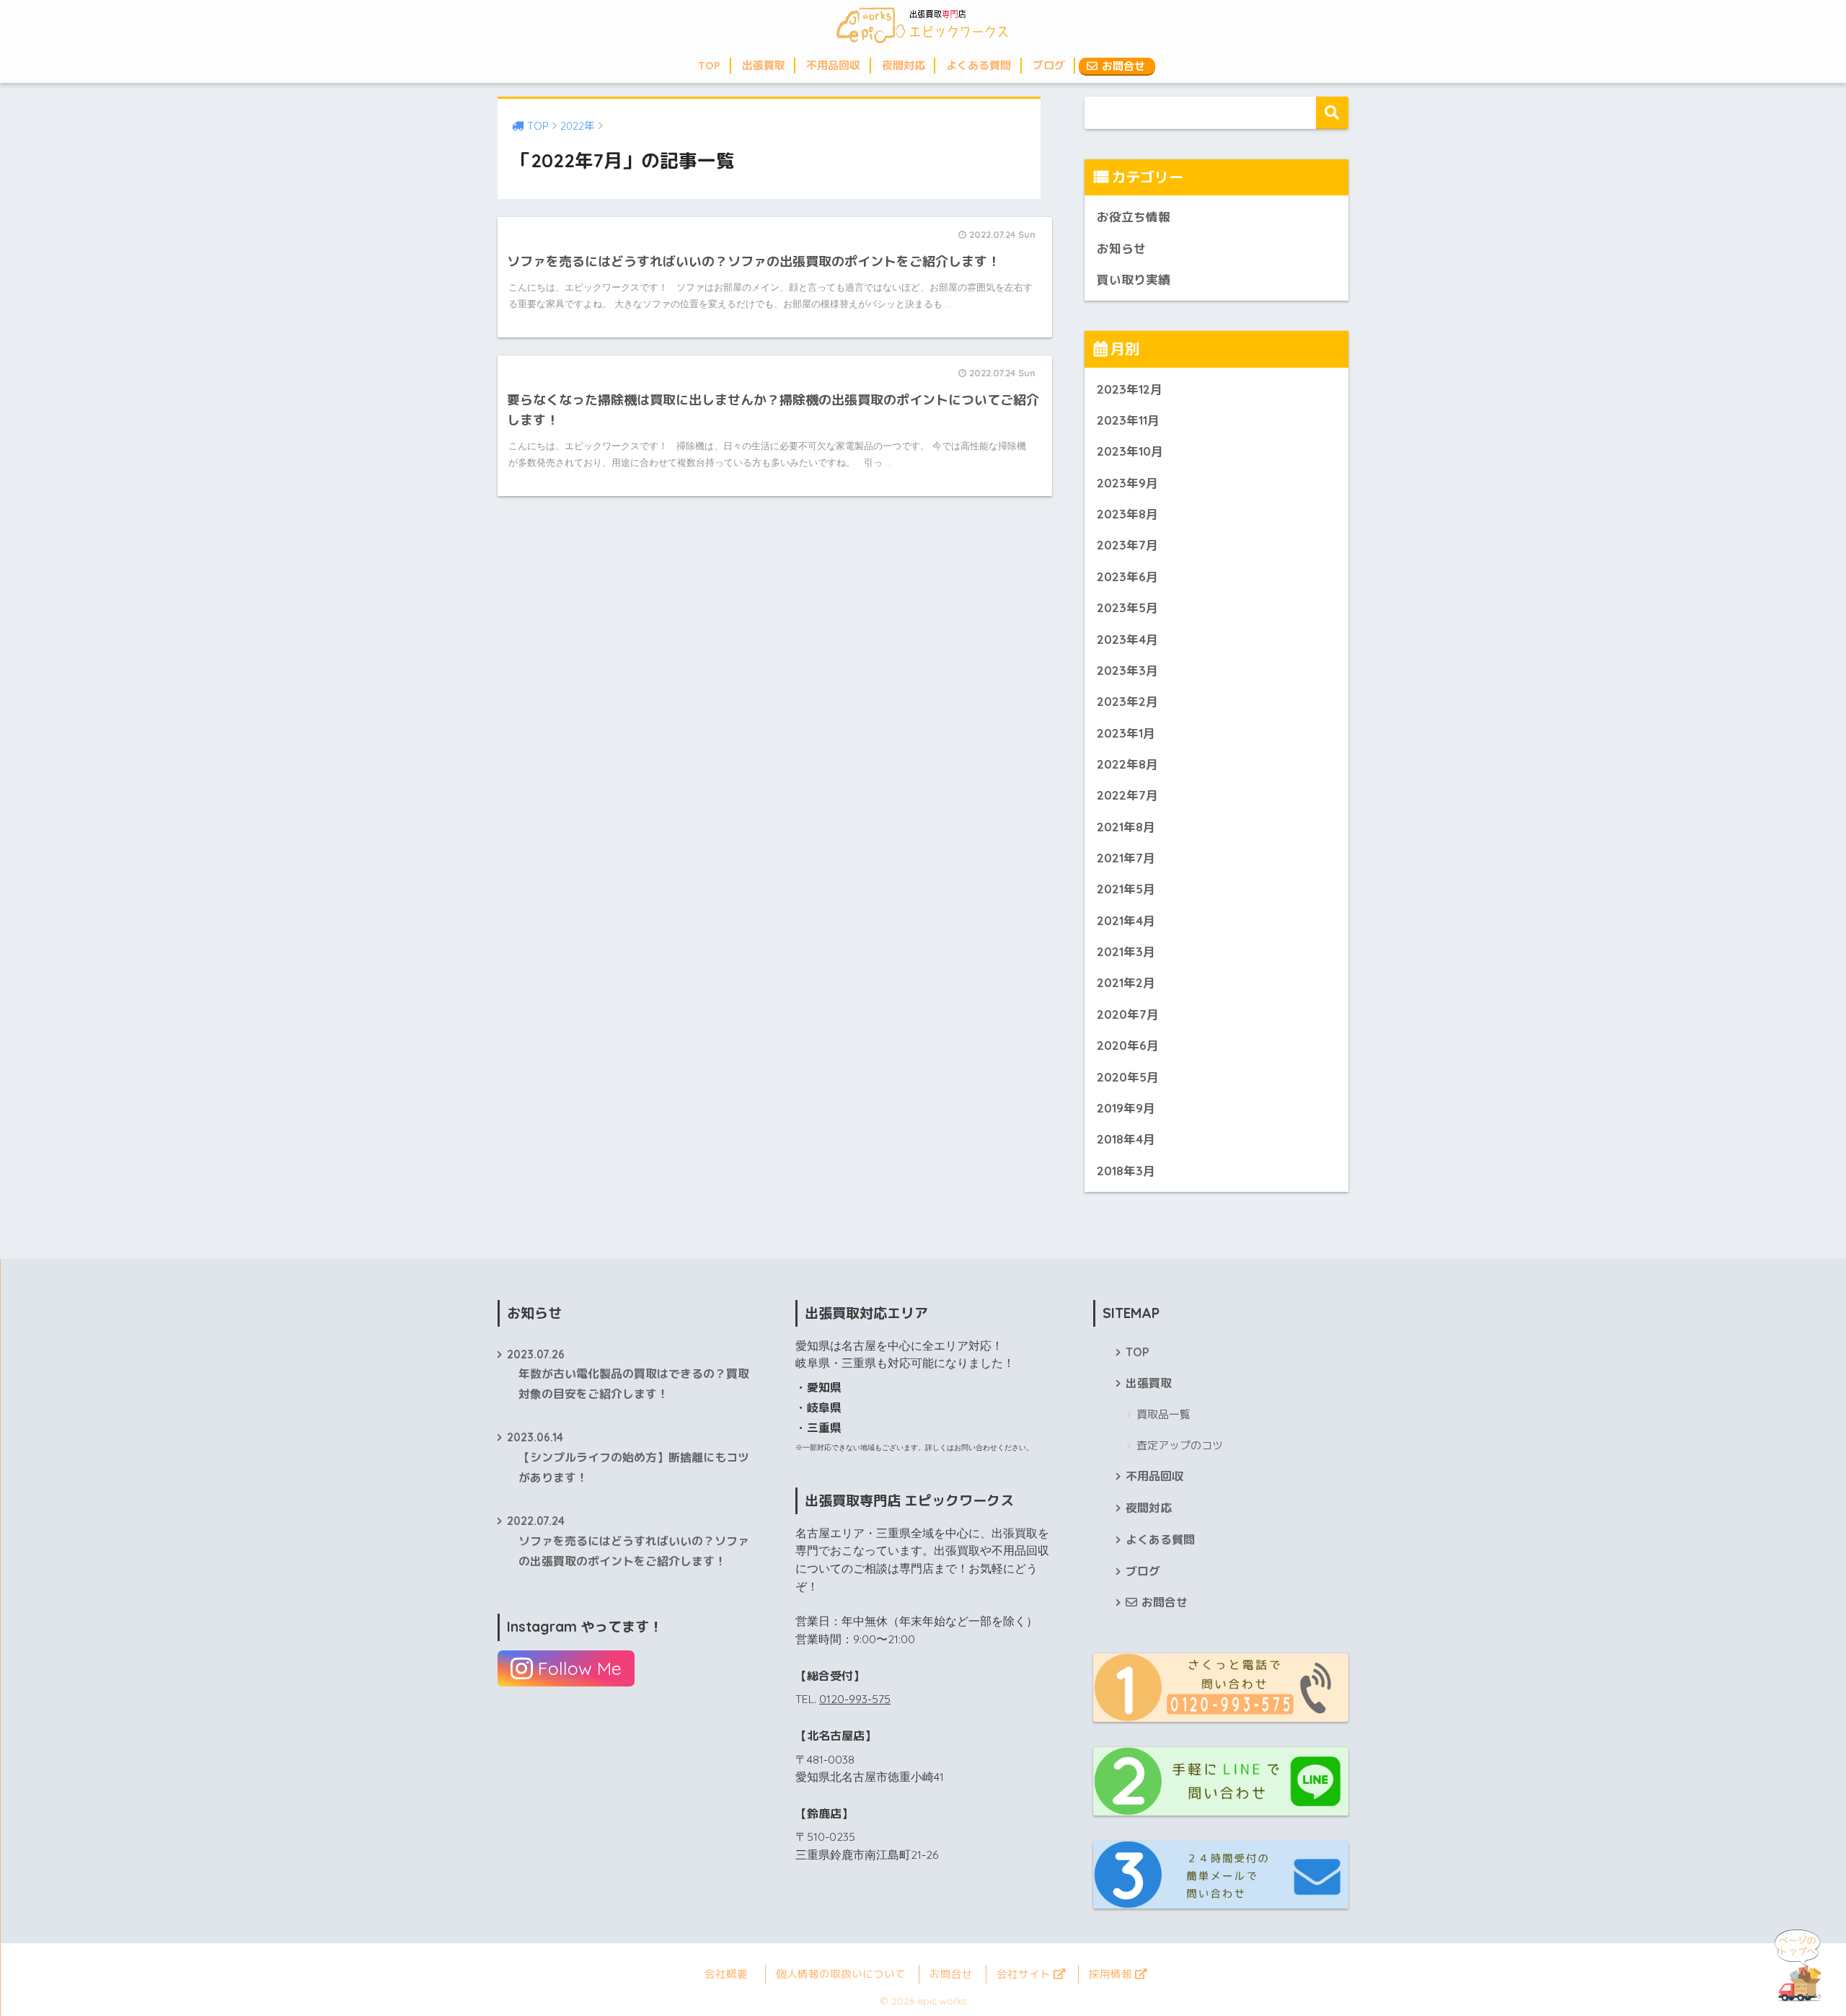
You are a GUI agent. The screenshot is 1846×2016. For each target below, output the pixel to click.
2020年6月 (1128, 1045)
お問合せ (1122, 66)
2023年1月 (1126, 733)
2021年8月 (1126, 827)
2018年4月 (1126, 1139)
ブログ (1049, 65)
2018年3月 (1126, 1171)
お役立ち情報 (1134, 217)
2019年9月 (1126, 1108)
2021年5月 (1126, 889)
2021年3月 (1126, 951)
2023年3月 (1127, 670)
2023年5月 (1127, 607)
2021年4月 (1126, 920)
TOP (709, 65)
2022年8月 (1127, 764)
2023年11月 (1128, 420)
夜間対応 (904, 65)
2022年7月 (1127, 795)
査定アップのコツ (1180, 1445)
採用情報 (1112, 1974)
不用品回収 (833, 65)
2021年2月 (1126, 982)
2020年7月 (1128, 1014)
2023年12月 (1130, 389)
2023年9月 (1127, 483)
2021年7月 (1126, 858)
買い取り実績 (1134, 279)
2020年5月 (1128, 1077)
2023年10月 (1130, 451)
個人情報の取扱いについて (841, 1974)
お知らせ (1121, 248)
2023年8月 (1127, 514)
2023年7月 (1127, 545)
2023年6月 (1127, 576)
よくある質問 (979, 65)
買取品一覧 (1163, 1414)
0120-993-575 (855, 1699)
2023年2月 (1127, 701)
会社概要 (726, 1974)
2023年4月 (1127, 639)
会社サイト (1025, 1974)
